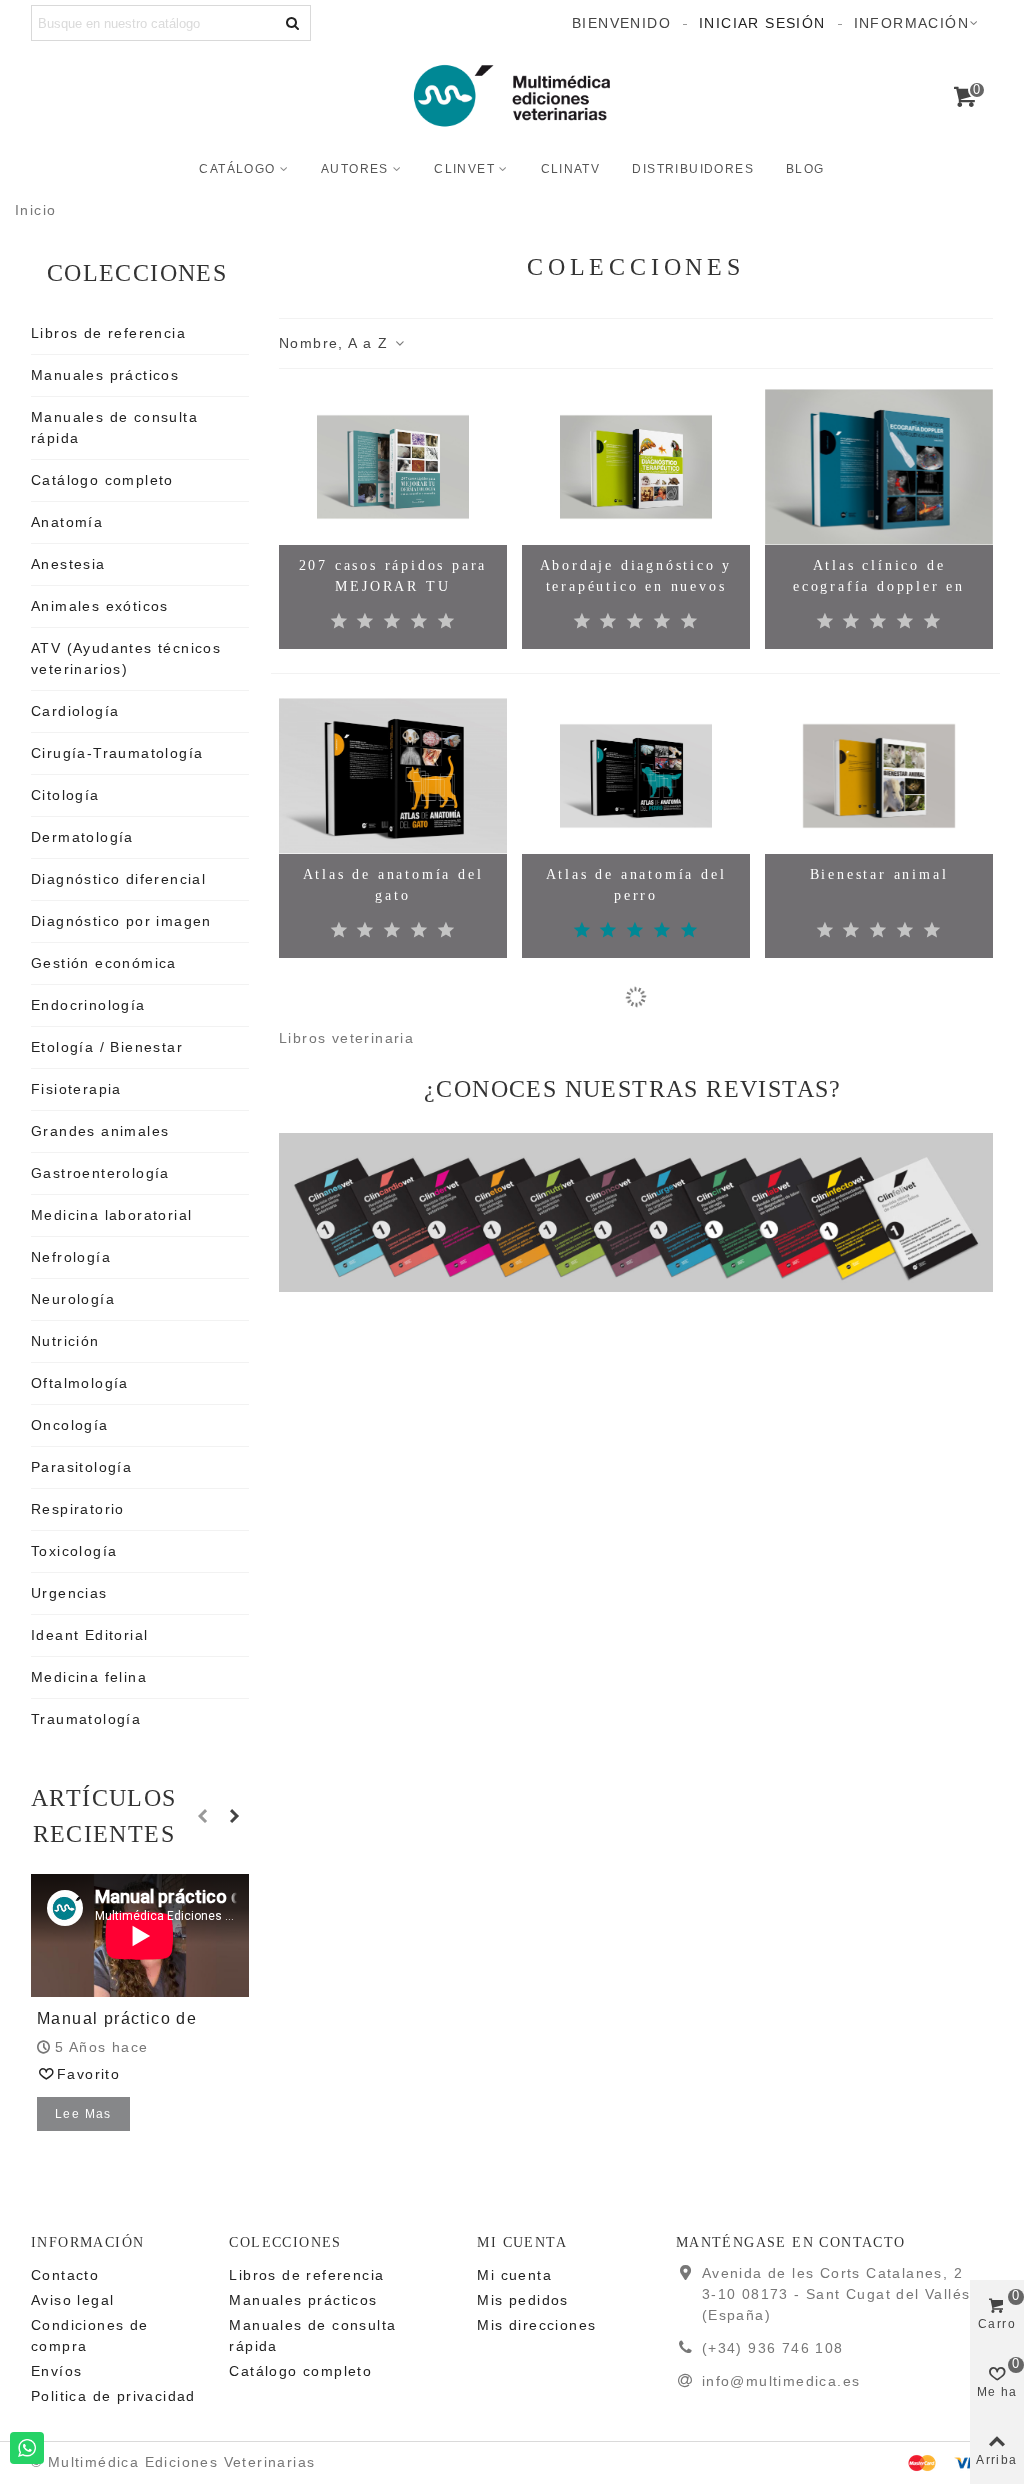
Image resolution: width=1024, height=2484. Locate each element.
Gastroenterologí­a (100, 1173)
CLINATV (571, 169)
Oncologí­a (70, 1425)
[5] (446, 622)
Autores (355, 169)
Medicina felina (89, 1677)
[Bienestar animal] (879, 776)
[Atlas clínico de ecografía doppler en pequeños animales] (879, 467)
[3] (392, 622)
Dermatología (82, 837)
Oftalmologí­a (80, 1383)
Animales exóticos (100, 606)
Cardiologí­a (75, 711)
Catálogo (237, 169)
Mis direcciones (536, 2325)
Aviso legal (72, 2300)
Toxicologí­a (74, 1551)
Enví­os (56, 2371)
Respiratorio (78, 1509)
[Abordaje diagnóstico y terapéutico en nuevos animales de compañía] (636, 467)
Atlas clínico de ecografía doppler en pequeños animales (879, 586)
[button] (204, 1816)
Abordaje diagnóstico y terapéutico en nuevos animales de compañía (636, 586)
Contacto (65, 2275)
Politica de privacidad (113, 2396)
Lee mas (83, 2114)
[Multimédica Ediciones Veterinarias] (512, 96)
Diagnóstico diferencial (118, 879)
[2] (365, 622)
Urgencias (69, 1593)
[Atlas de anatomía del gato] (393, 776)
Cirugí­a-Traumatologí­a (117, 753)
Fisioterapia (76, 1089)
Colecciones (137, 273)
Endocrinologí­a (88, 1005)
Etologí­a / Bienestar (107, 1047)
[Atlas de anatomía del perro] (636, 776)
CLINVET (464, 169)
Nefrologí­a (71, 1257)
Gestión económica (104, 963)
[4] (419, 622)
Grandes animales (100, 1131)
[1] (339, 622)
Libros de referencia (108, 333)
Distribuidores (693, 169)
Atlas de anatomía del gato (393, 885)
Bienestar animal (879, 874)
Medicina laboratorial (111, 1215)
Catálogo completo (102, 480)
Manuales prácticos (105, 375)
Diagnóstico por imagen (121, 921)
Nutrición (65, 1341)
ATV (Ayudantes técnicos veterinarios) (126, 658)
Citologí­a (65, 795)
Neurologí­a (73, 1299)
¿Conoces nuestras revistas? (633, 1089)
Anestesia (68, 564)
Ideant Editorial (89, 1635)
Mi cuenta (514, 2275)
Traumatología (86, 1719)
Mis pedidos (522, 2300)
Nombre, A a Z (336, 343)
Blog (805, 169)
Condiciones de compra (90, 2335)
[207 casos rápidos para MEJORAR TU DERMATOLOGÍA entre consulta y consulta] (393, 467)
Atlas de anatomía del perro (636, 885)
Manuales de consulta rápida (114, 427)
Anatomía (67, 522)
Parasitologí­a (81, 1467)
